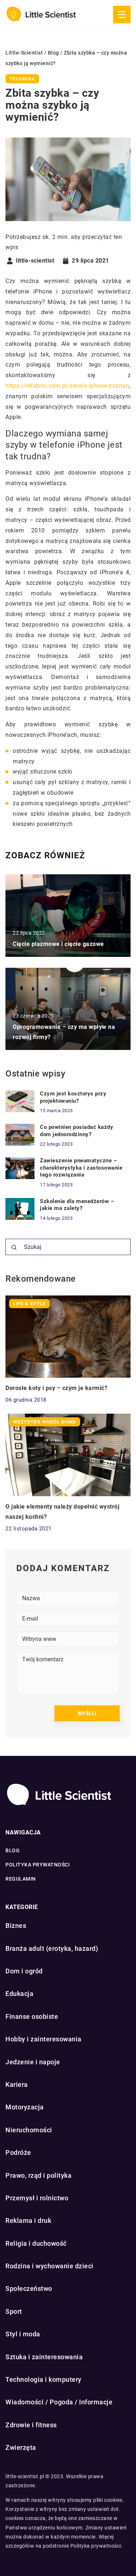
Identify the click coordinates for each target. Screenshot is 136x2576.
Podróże (18, 2152)
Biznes (16, 1926)
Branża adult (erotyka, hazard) (52, 1948)
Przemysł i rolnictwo (37, 2198)
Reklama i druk (28, 2220)
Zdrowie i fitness (31, 2425)
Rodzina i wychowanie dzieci (50, 2266)
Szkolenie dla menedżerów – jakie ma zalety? (77, 1205)
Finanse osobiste (32, 2016)
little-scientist (35, 261)
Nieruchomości (29, 2130)
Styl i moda (23, 2334)
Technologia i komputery (44, 2379)
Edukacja (19, 1994)
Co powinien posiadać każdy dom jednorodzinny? (77, 1131)
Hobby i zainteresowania (44, 2039)
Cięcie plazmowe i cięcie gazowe (58, 944)
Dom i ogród (24, 1971)
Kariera (17, 2084)
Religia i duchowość (36, 2243)
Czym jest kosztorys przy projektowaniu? (73, 1097)
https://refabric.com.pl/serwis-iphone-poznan (67, 386)
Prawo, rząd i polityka (38, 2175)
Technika (22, 79)
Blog (13, 1850)
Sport (14, 2311)
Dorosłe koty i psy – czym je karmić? (56, 1388)
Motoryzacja (25, 2107)
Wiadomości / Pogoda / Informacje (59, 2402)
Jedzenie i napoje (33, 2062)
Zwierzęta (21, 2447)
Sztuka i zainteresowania (44, 2357)
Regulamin (21, 1879)
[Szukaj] (14, 1247)
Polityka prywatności (38, 1865)
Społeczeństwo (29, 2289)
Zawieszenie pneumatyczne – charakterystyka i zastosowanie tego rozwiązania (81, 1168)
